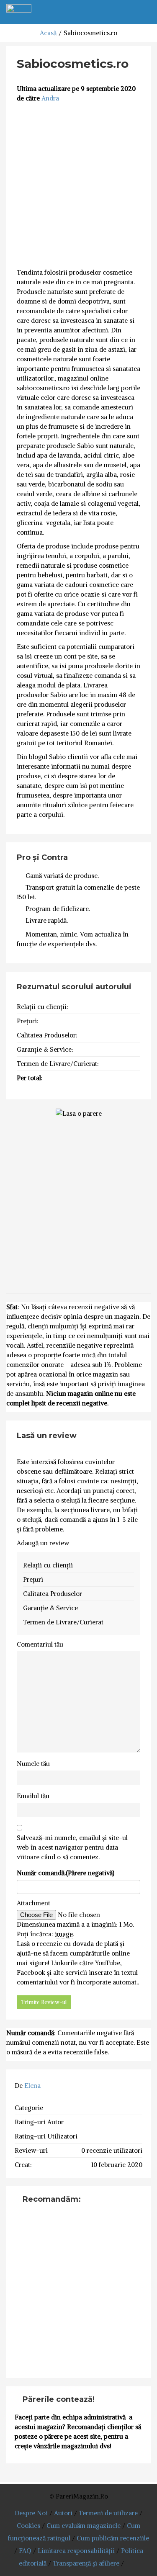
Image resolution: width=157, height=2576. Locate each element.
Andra (50, 98)
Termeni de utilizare (108, 2513)
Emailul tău (33, 1796)
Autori (63, 2513)
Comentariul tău (40, 1644)
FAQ (25, 2551)
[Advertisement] (78, 186)
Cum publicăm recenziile (113, 2538)
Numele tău (33, 1764)
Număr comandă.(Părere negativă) (66, 1873)
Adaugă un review (43, 1543)
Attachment (33, 1903)
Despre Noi (31, 2513)
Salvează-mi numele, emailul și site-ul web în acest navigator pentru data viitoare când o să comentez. (72, 1847)
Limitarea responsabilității (76, 2551)
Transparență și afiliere (86, 2563)
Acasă (48, 33)
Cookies (28, 2526)
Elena (32, 2086)
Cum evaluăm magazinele (84, 2526)
